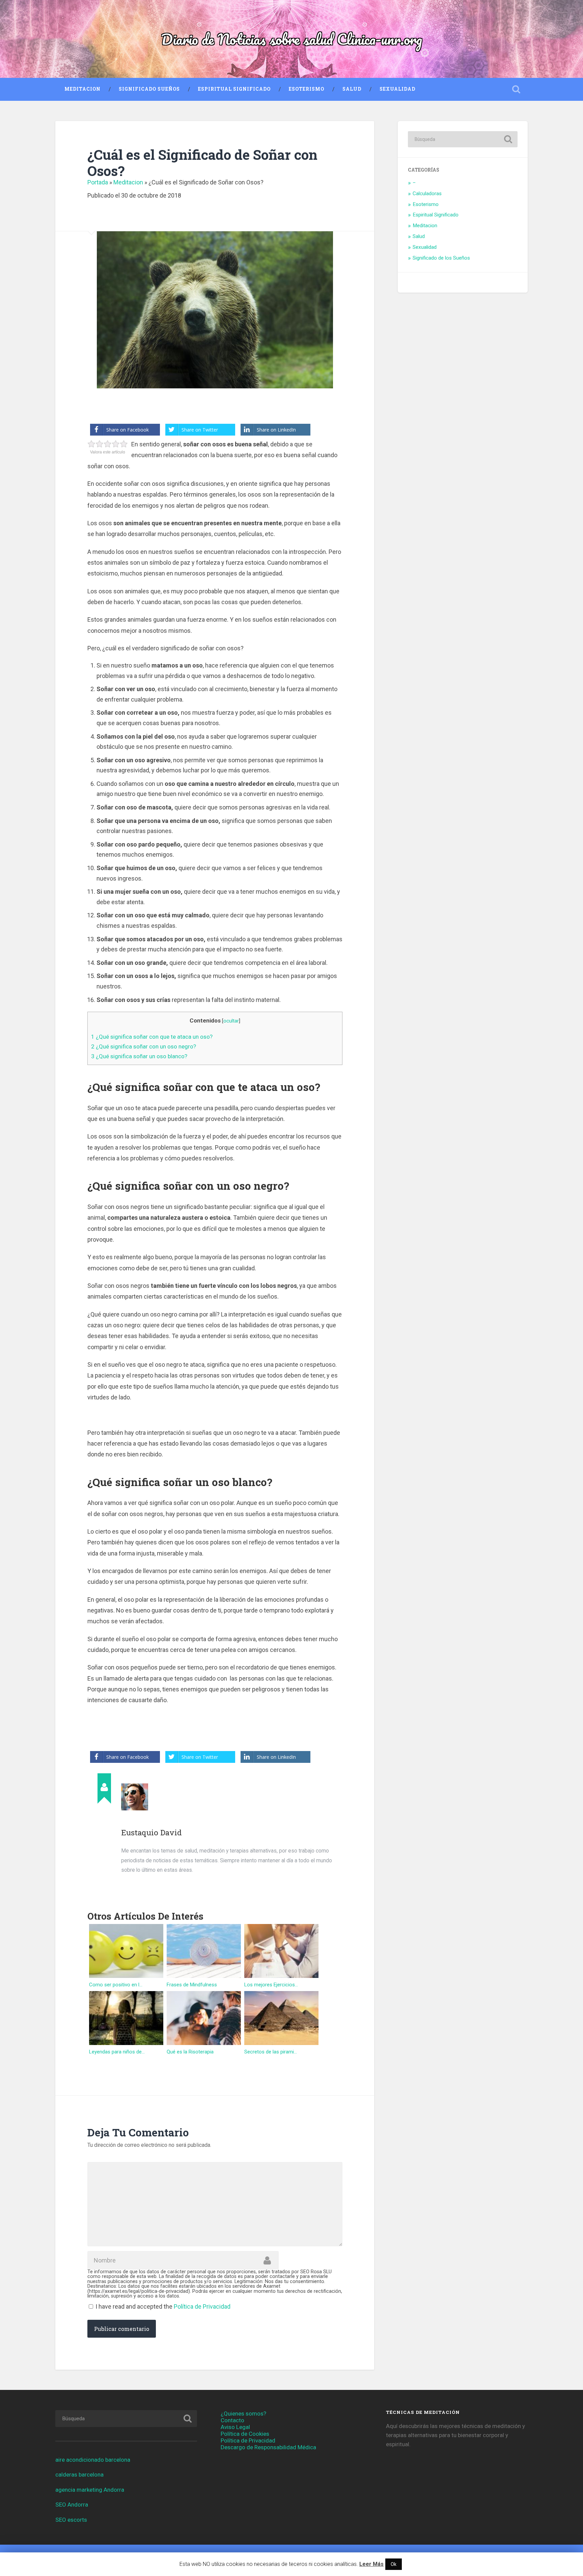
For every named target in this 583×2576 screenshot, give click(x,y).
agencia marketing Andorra (90, 2490)
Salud (352, 89)
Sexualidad (397, 89)
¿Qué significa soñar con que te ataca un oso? (152, 1037)
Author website (127, 1887)
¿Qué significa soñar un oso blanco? (139, 1056)
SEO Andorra (72, 2505)
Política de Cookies (245, 2434)
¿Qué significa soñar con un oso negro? (144, 1046)
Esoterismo (307, 89)
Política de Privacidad (202, 2306)
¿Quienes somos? (243, 2414)
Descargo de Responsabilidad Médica (268, 2447)
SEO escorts (71, 2520)
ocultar (231, 1021)
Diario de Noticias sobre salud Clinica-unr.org (292, 39)
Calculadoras (427, 194)
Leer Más (371, 2564)
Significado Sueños (149, 89)
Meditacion (82, 89)
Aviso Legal (235, 2427)
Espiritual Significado (234, 89)
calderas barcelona (79, 2475)
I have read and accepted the (163, 2306)
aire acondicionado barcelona (93, 2460)
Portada (98, 182)
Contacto (232, 2420)
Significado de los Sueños (441, 258)
